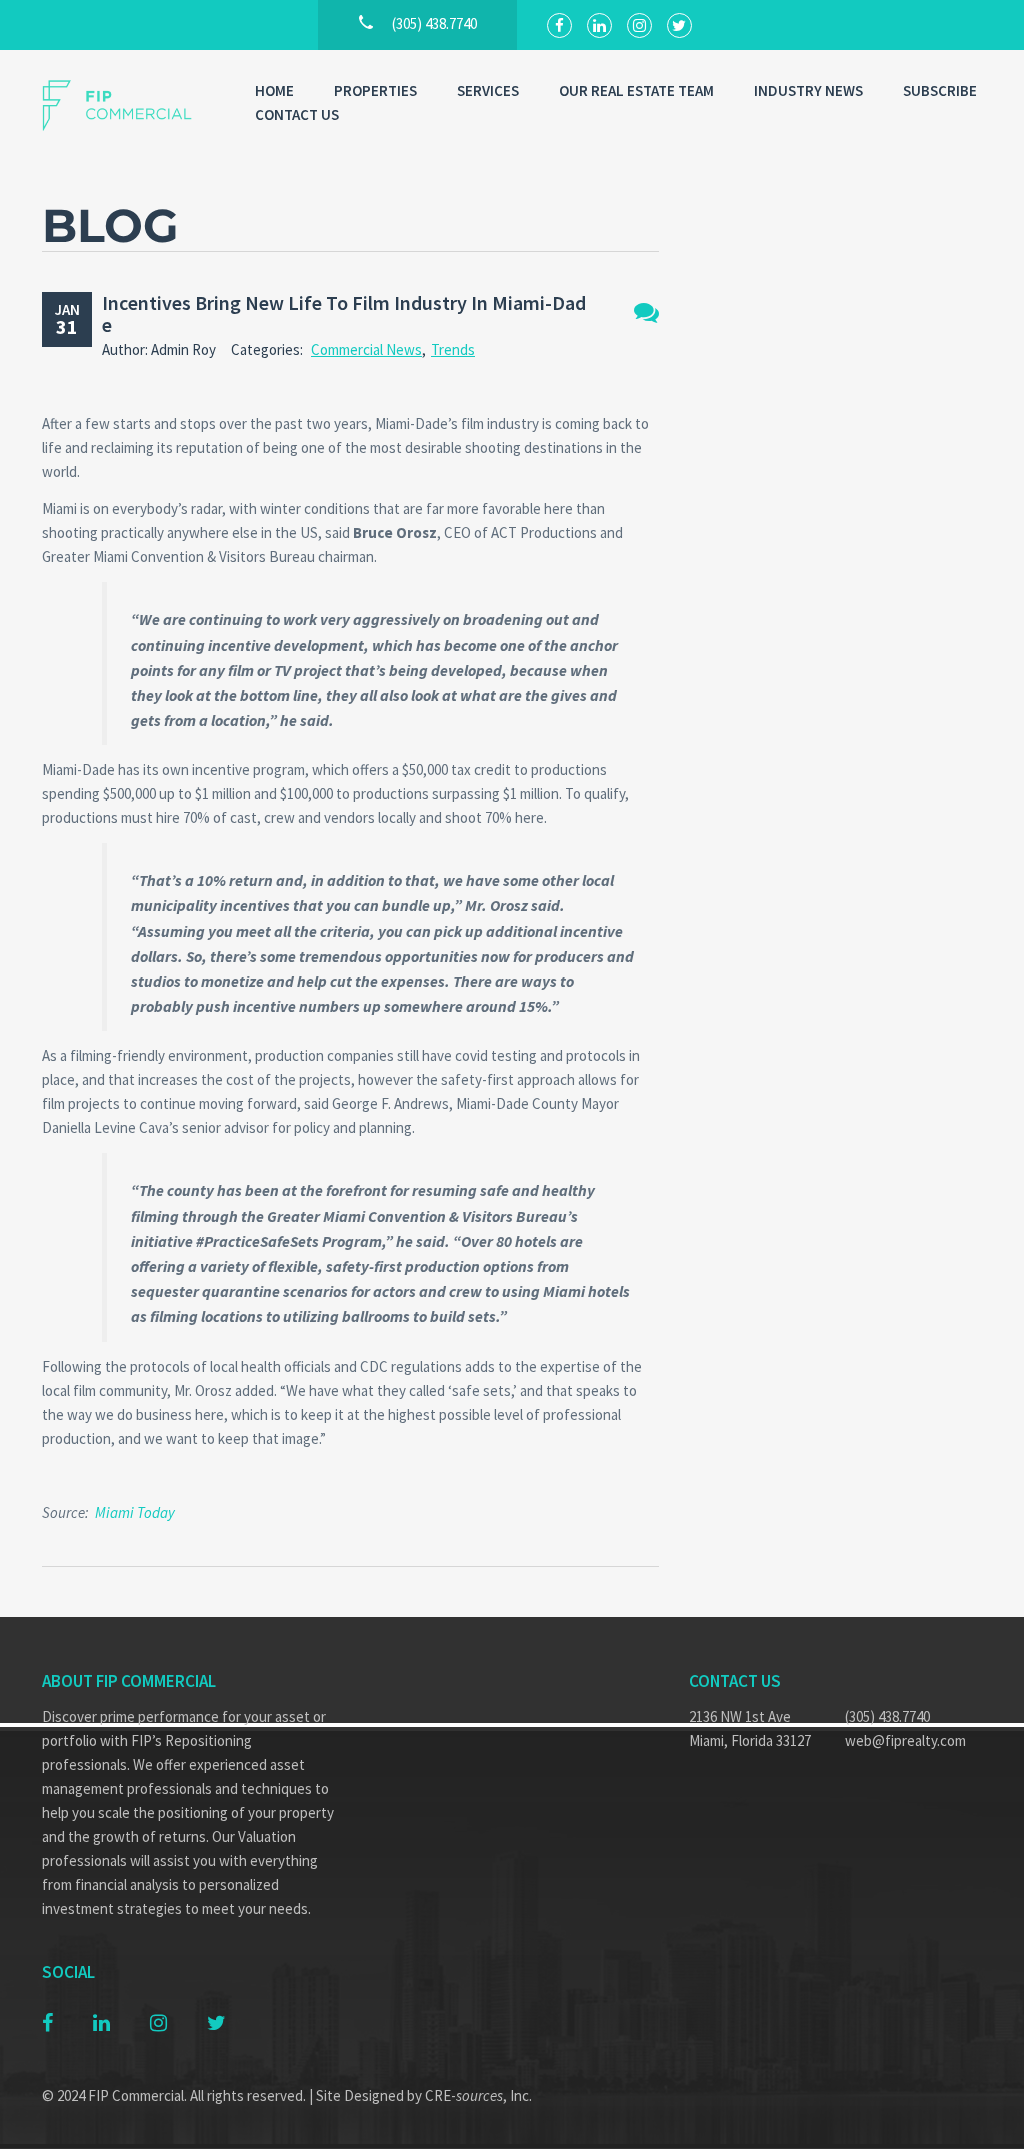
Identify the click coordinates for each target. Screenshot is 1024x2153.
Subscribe (940, 90)
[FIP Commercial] (128, 105)
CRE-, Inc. (478, 2095)
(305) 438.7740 (887, 1716)
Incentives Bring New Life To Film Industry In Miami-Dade (344, 313)
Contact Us (297, 114)
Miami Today (135, 1512)
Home (274, 90)
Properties (375, 90)
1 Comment (646, 312)
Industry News (808, 90)
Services (488, 90)
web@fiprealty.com (905, 1740)
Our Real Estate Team (636, 90)
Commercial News (366, 349)
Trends (453, 349)
